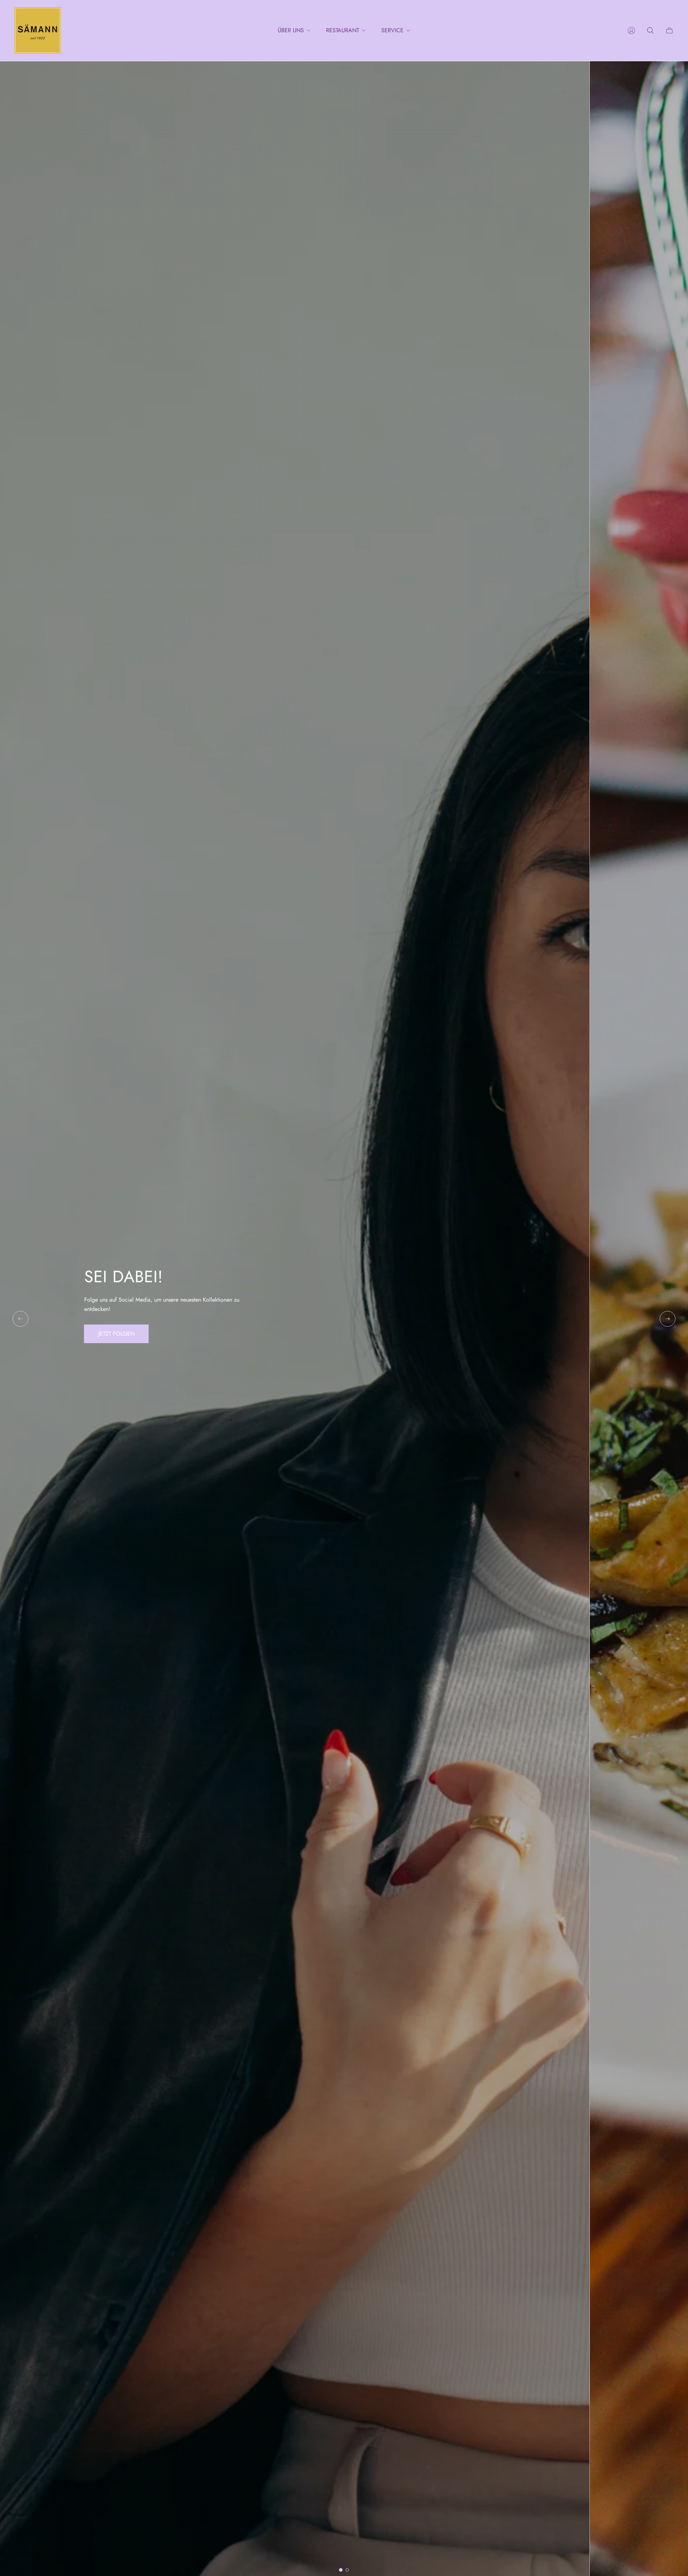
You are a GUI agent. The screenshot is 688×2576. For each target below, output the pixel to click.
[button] (341, 2570)
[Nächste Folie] (668, 1319)
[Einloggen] (631, 30)
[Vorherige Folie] (20, 1319)
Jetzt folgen (116, 1334)
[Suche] (650, 30)
